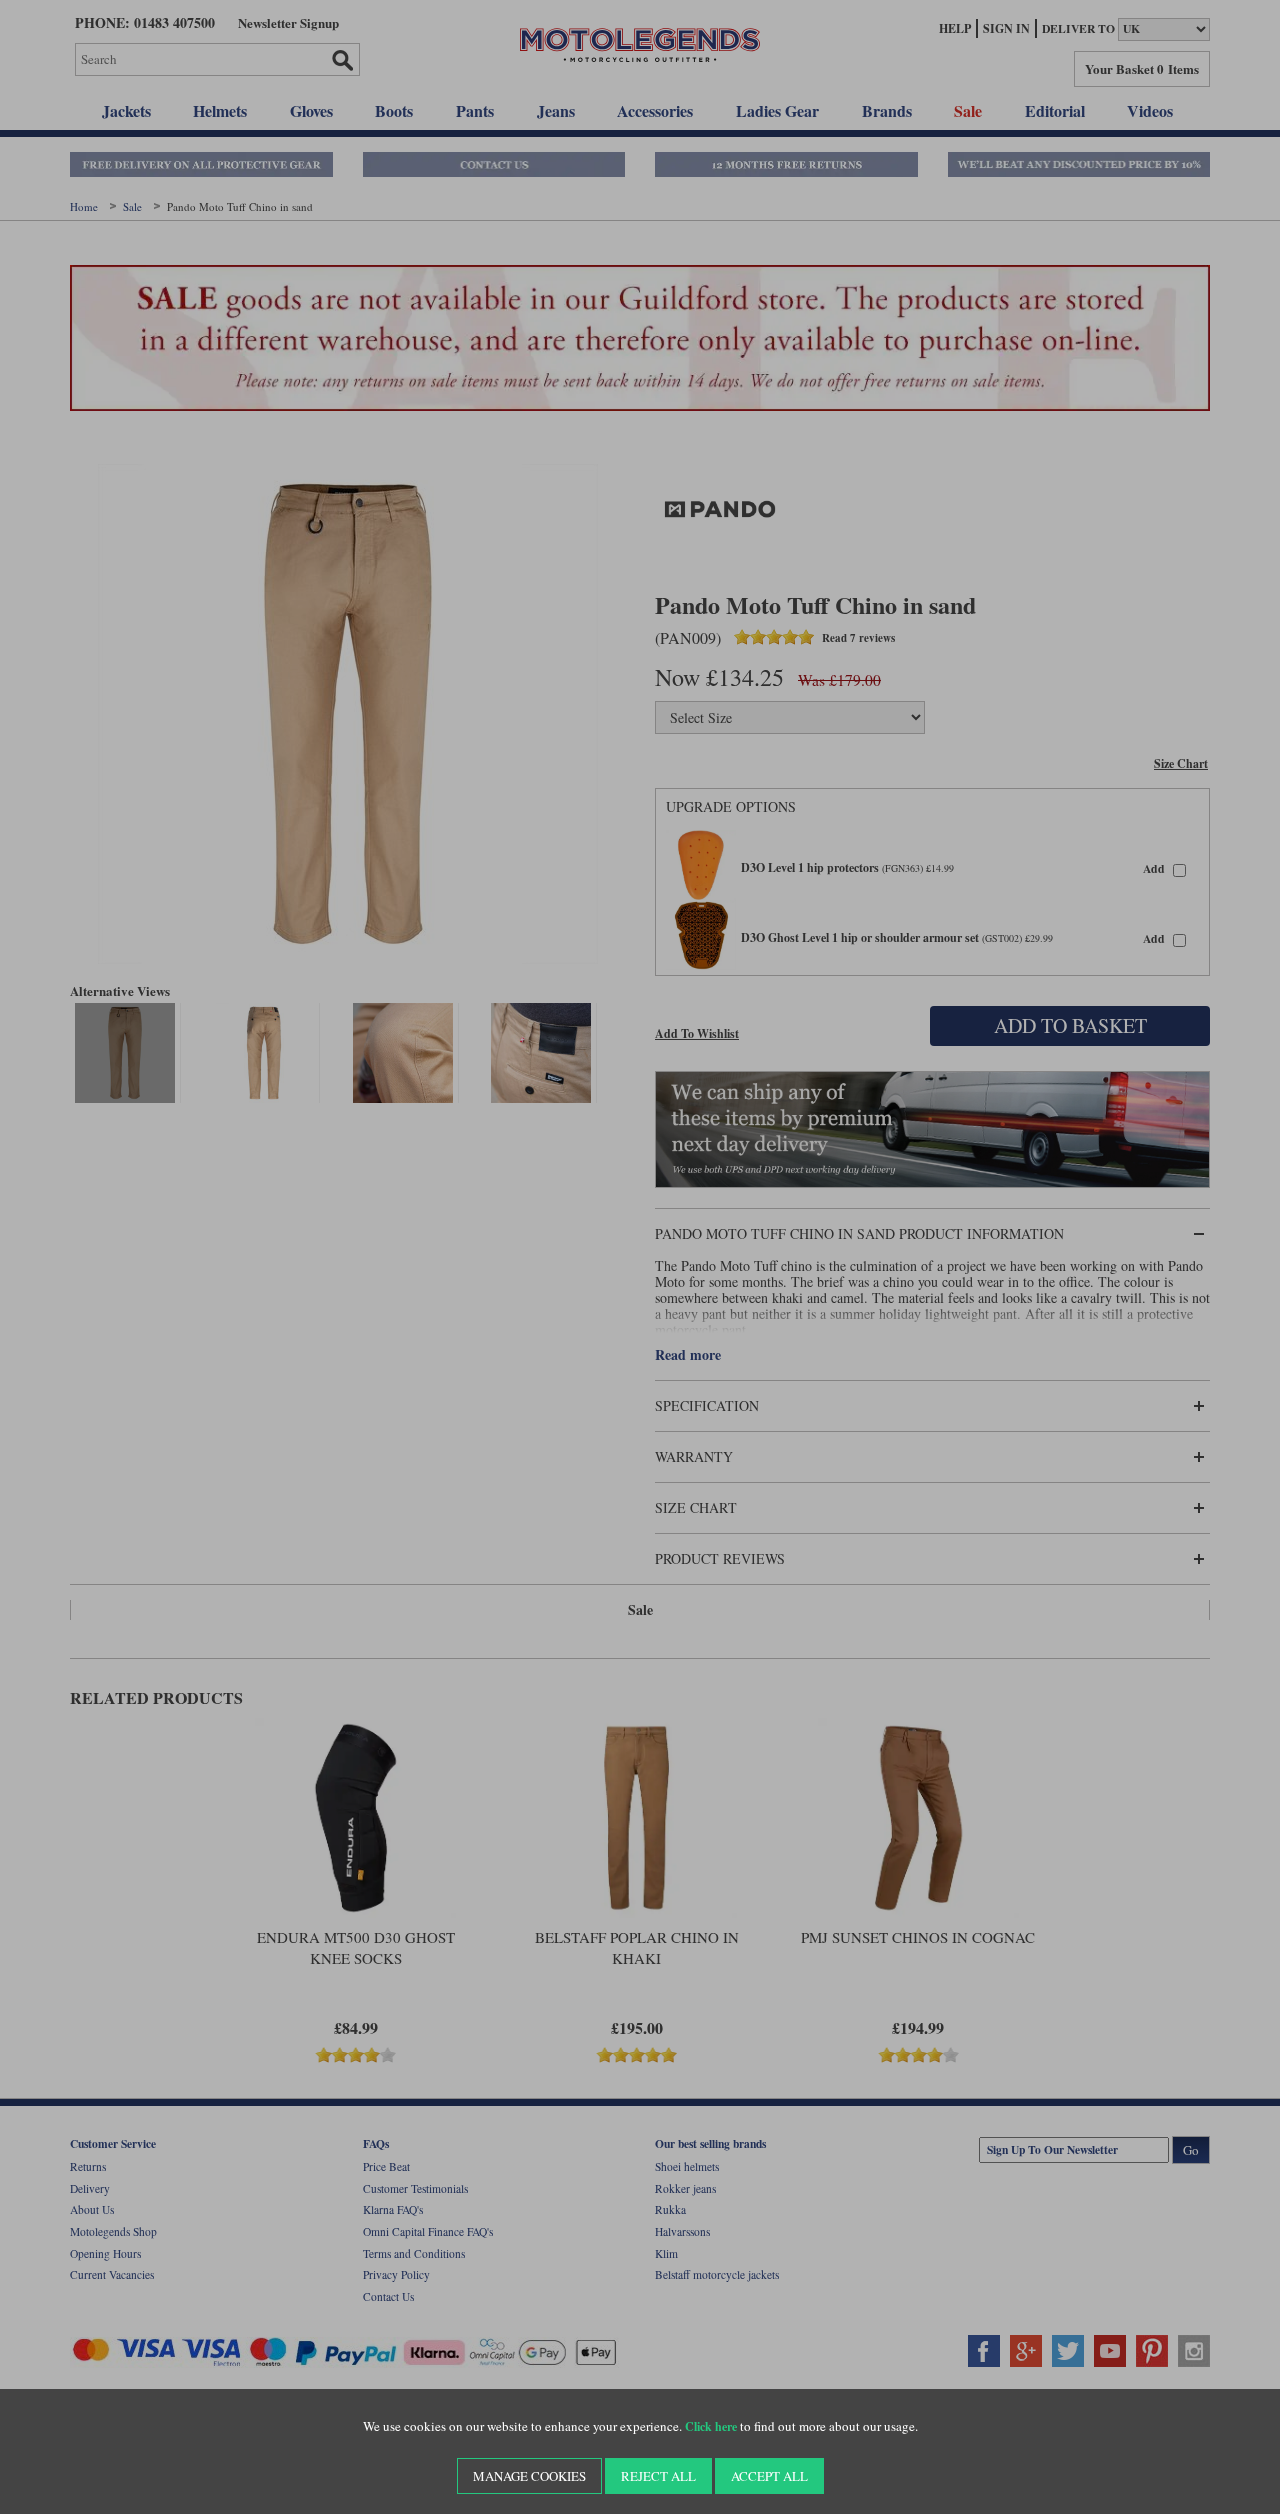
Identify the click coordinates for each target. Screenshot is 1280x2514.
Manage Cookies (529, 2476)
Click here (711, 2426)
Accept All (769, 2476)
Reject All (658, 2476)
